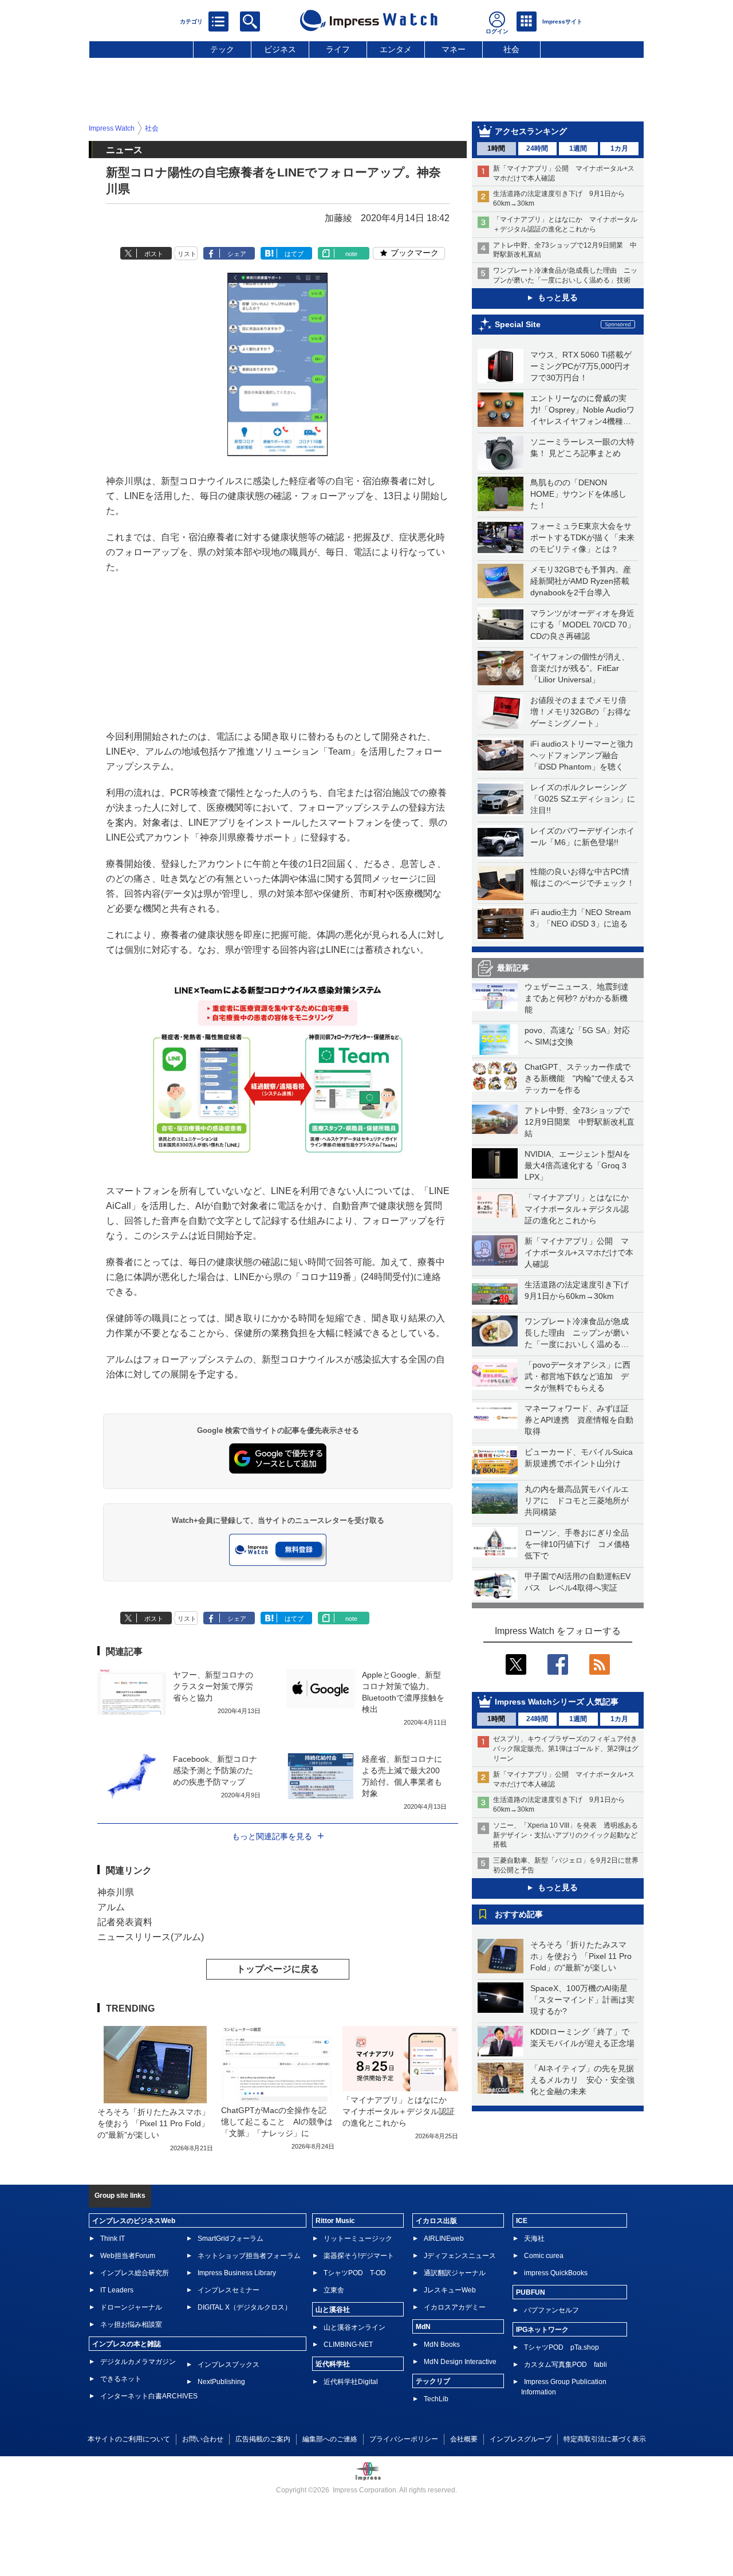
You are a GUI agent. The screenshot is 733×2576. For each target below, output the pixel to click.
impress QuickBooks (556, 2273)
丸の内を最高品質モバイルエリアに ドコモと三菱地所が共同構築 (577, 1501)
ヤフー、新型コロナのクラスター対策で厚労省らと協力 (213, 1686)
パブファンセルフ (551, 2310)
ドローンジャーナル (131, 2307)
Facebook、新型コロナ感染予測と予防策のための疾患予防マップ (215, 1770)
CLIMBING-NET (348, 2345)
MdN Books (442, 2345)
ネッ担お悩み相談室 (131, 2324)
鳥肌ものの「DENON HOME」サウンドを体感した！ (578, 494)
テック (222, 49)
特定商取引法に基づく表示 (605, 2439)
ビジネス (280, 49)
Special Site (518, 324)
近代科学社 (333, 2364)
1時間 (496, 148)
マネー (454, 49)
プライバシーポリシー (404, 2439)
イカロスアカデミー (455, 2307)
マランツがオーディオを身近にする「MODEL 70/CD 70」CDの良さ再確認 (583, 625)
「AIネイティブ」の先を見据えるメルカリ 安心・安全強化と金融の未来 (582, 2080)
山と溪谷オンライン (354, 2327)
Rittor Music (335, 2221)
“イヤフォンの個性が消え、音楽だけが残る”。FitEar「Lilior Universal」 (580, 668)
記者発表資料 (125, 1922)
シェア (237, 254)
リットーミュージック (358, 2239)
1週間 (578, 148)
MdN (423, 2327)
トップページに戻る (278, 1969)
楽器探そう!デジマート (359, 2256)
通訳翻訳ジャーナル (455, 2273)
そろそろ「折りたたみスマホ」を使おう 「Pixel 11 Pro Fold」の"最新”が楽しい (581, 1956)
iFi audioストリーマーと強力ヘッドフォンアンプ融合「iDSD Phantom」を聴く (582, 755)
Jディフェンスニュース (460, 2256)
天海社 (534, 2239)
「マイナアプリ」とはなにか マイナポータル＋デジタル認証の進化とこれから (581, 1209)
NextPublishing (221, 2382)
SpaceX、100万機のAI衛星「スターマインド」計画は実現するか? (582, 2000)
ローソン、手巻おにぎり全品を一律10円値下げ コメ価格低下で (577, 1544)
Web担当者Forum (128, 2256)
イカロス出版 (436, 2221)
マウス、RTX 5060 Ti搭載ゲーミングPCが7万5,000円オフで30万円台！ (581, 366)
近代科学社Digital (351, 2382)
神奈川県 (116, 1892)
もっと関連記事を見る (272, 1836)
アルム (111, 1907)
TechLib (436, 2399)
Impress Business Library (237, 2273)
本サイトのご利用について (129, 2439)
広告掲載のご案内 (263, 2439)
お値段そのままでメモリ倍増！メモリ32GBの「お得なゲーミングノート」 (581, 712)
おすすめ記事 (519, 1914)
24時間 (537, 148)
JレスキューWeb (450, 2290)
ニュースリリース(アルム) (151, 1937)
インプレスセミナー (228, 2290)
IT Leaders (117, 2290)
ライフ (338, 49)
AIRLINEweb (444, 2239)
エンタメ (396, 49)
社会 (511, 49)
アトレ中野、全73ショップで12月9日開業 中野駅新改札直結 (580, 1122)
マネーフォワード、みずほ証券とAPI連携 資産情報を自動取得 (579, 1420)
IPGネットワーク (542, 2330)
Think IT (113, 2239)
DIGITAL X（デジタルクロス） (245, 2307)
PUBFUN (531, 2292)
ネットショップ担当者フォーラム (249, 2256)
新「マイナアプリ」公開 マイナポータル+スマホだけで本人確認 (579, 1252)
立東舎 (334, 2290)
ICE (522, 2221)
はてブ (294, 254)
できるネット (121, 2379)
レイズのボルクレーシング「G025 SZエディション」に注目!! (583, 799)
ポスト (154, 254)
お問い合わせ (203, 2439)
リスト (187, 254)
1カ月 (619, 148)
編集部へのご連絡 (330, 2439)
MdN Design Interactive (460, 2362)
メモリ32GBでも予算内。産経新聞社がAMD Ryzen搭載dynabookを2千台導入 (581, 581)
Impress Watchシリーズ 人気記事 (557, 1702)
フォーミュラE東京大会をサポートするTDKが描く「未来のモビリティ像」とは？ (582, 537)
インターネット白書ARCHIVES (149, 2396)
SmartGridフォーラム (230, 2239)
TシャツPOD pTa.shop (561, 2347)
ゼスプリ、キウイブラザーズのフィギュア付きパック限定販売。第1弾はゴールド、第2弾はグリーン (566, 1749)
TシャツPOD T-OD (355, 2273)
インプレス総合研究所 (135, 2273)
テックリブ (433, 2381)
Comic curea (544, 2256)
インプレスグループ (521, 2439)
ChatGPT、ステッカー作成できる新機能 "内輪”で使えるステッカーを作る (580, 1078)
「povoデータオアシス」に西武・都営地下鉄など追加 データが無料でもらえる (578, 1376)
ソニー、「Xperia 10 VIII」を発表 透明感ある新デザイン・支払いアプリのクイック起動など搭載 (565, 1835)
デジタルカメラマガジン (138, 2362)
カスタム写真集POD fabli (565, 2365)
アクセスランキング (531, 131)
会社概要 (464, 2439)
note (351, 254)
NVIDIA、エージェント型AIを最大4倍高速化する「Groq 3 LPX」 (578, 1165)
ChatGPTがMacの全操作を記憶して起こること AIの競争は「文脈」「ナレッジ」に (277, 2122)
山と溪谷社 (333, 2310)
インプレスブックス (228, 2365)
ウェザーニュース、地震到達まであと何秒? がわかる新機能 (577, 998)
